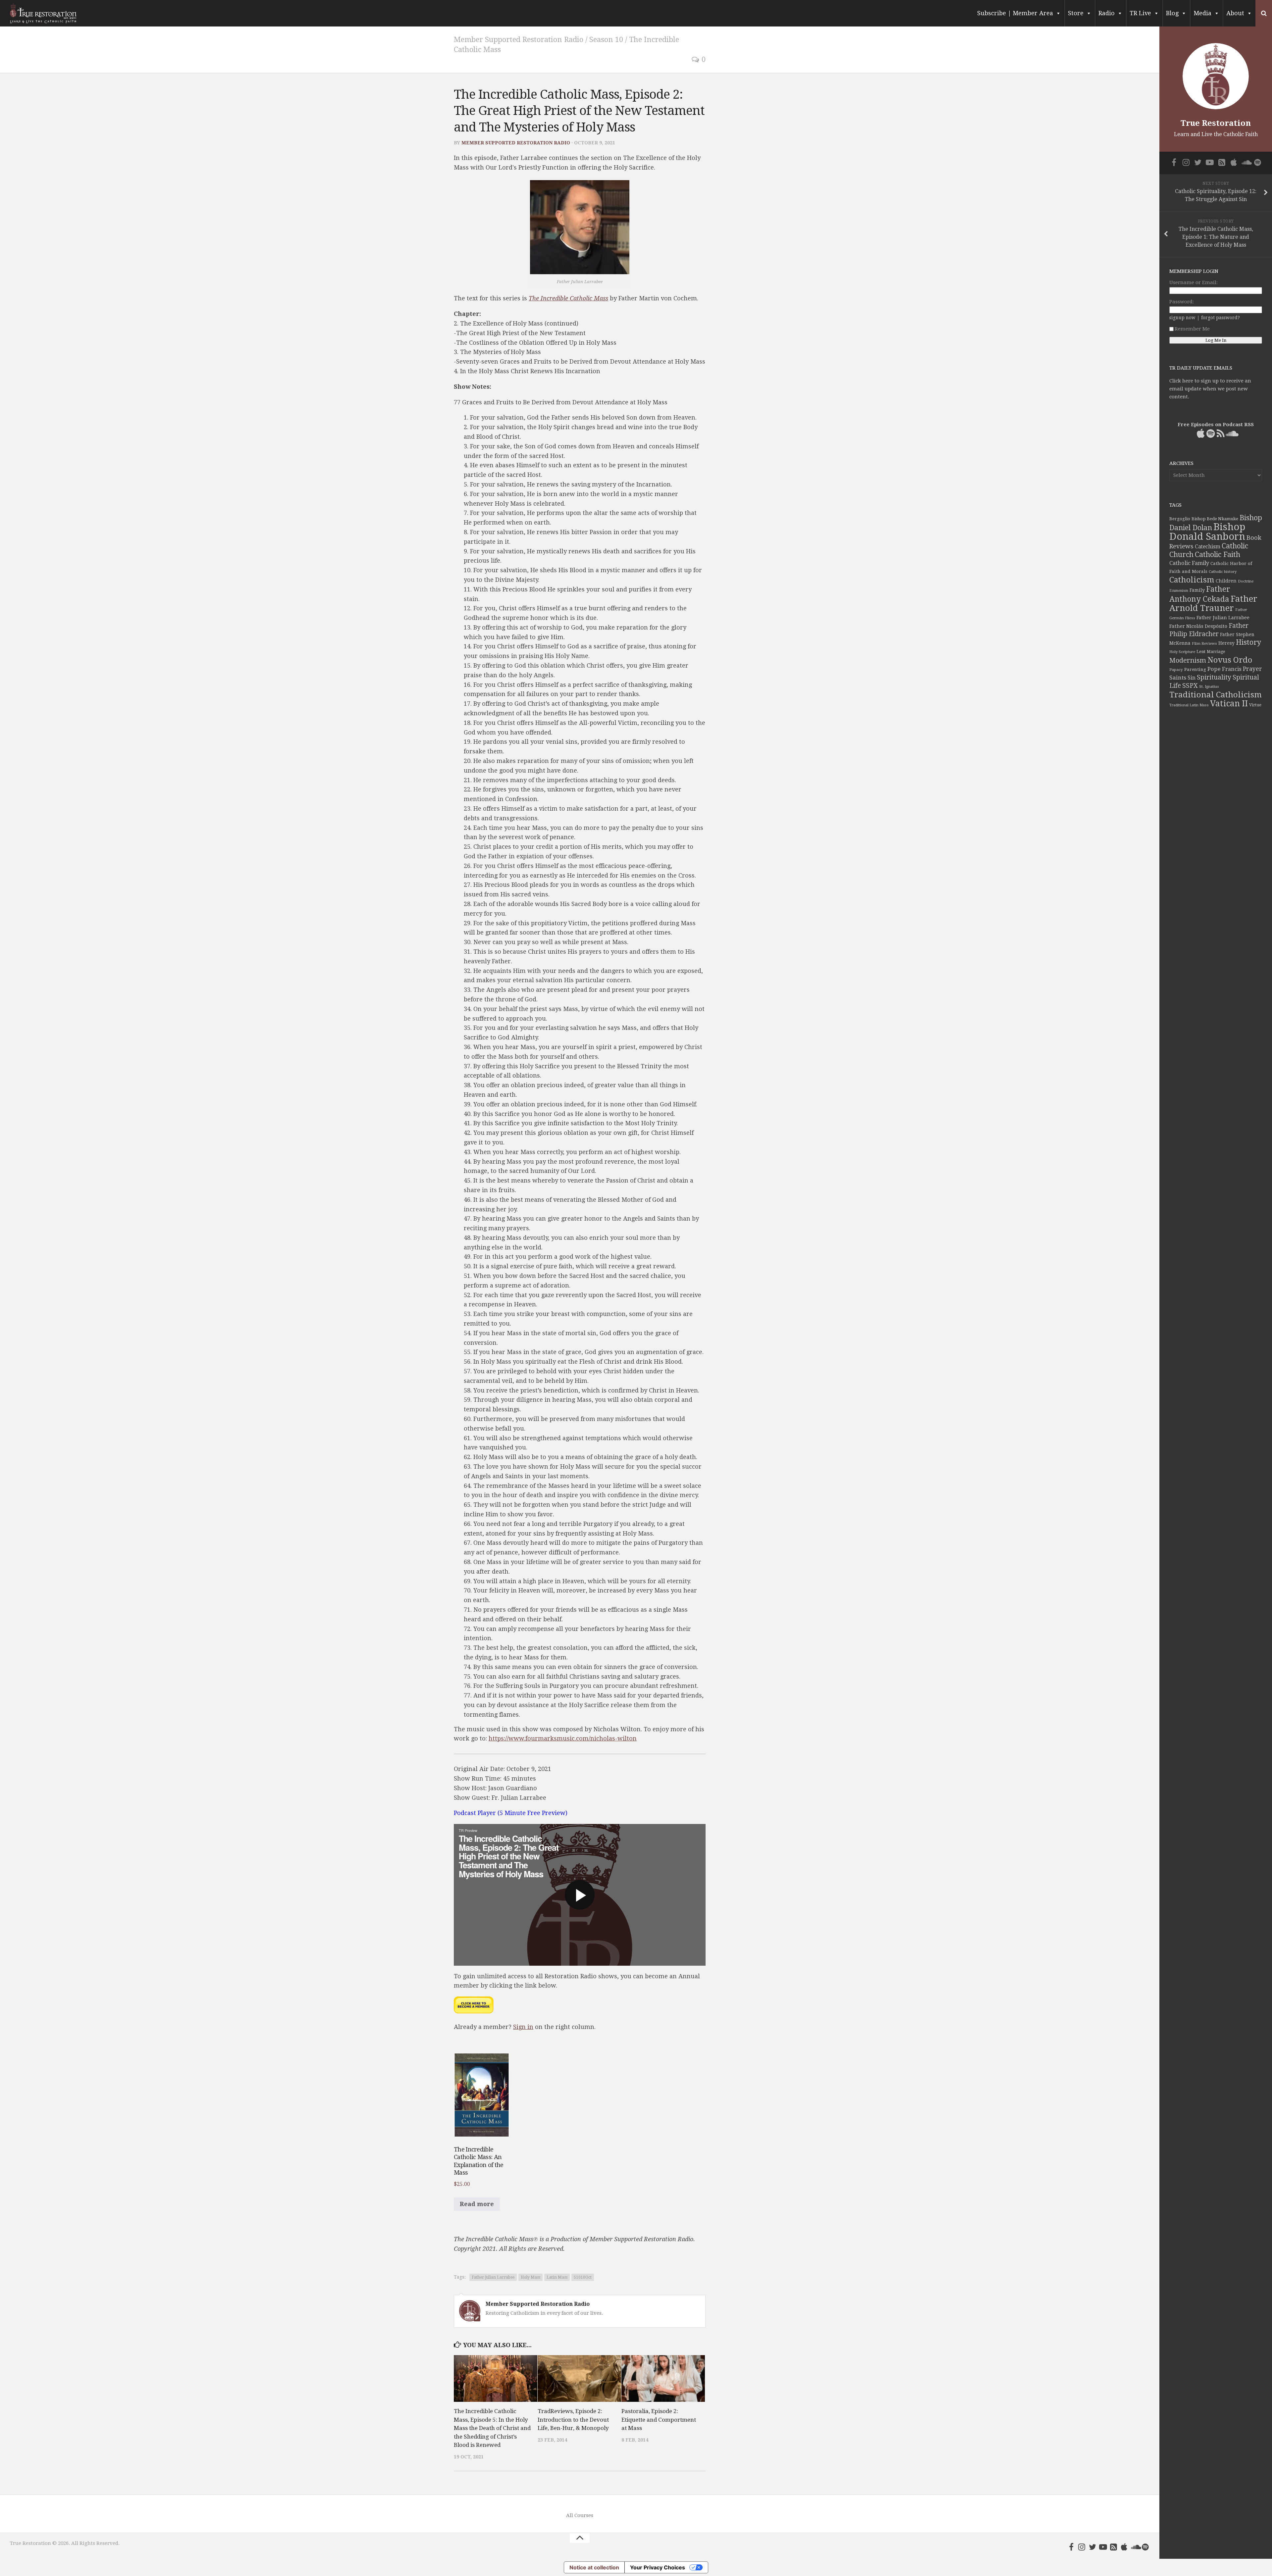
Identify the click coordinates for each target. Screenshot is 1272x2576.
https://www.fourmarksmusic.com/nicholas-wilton (563, 1738)
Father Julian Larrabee (493, 2277)
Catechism (1208, 547)
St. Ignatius (1209, 687)
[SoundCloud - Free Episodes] (1135, 2547)
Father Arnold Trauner (1213, 603)
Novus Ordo (1230, 660)
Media (1202, 13)
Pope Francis (1224, 669)
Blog (1172, 13)
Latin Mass (557, 2277)
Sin (1192, 678)
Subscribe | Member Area (1015, 13)
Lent (1201, 652)
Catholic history (1223, 572)
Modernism (1188, 660)
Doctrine (1246, 581)
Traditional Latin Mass (1189, 705)
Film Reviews (1204, 643)
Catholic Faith (1218, 555)
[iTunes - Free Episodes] (1124, 2547)
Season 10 (606, 40)
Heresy (1226, 643)
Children (1226, 581)
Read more (477, 2204)
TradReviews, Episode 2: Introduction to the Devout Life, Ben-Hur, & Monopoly (573, 2420)
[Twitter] (1092, 2547)
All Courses (580, 2515)
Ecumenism (1179, 591)
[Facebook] (1071, 2547)
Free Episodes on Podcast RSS (1216, 425)
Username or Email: (1193, 282)
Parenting (1195, 669)
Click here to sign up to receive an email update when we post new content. (1210, 389)
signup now (1182, 318)
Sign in (523, 2027)
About (1235, 13)
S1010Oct (583, 2277)
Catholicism (1192, 580)
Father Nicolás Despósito (1198, 626)
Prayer (1252, 669)
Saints (1178, 678)
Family (1197, 590)
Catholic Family (1189, 563)
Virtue (1255, 705)
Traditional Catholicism (1216, 695)
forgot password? (1220, 318)
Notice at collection (594, 2567)
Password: (1182, 302)
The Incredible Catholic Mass (568, 298)
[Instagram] (1082, 2547)
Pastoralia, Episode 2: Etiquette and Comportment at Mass (659, 2420)
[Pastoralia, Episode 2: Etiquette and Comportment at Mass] (663, 2379)
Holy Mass (530, 2277)
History (1248, 642)
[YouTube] (1103, 2547)
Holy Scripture (1182, 652)
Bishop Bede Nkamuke (1215, 519)
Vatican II (1229, 704)
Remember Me (1192, 329)
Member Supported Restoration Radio (519, 40)
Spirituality (1214, 677)
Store (1076, 13)
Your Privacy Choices (658, 2567)
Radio (1107, 13)
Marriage (1216, 652)
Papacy (1176, 670)
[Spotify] (1145, 2547)
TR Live (1140, 13)
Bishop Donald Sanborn (1207, 532)
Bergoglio (1180, 519)
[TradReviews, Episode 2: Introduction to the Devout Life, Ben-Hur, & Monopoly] (579, 2379)
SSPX (1190, 686)
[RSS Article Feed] (1114, 2547)
